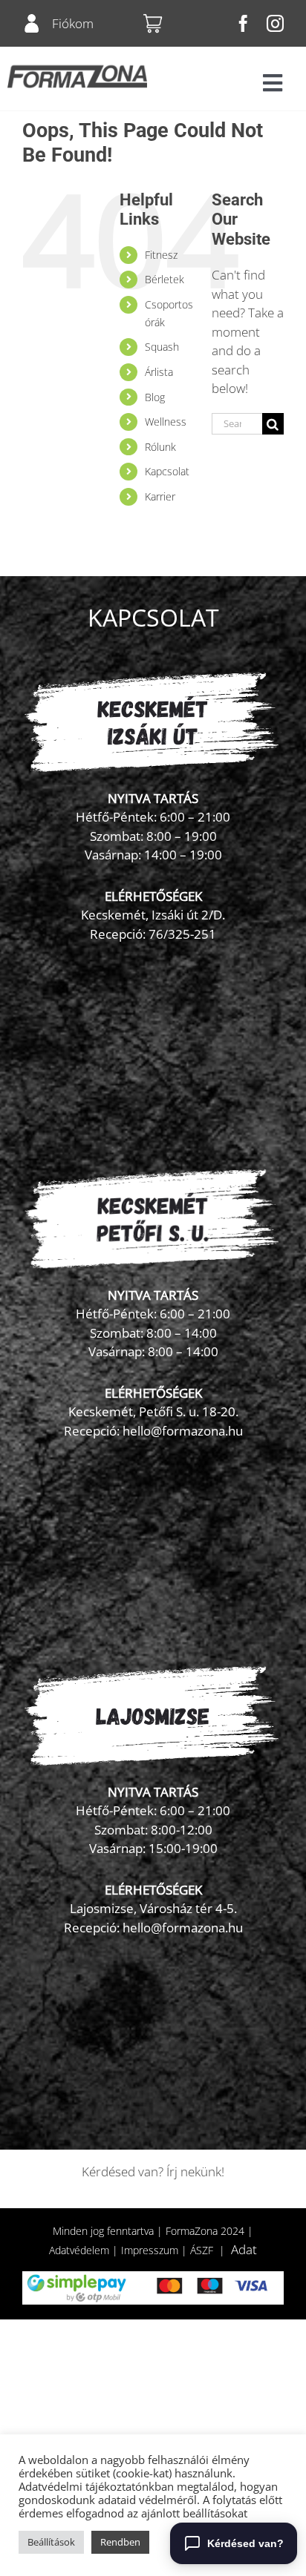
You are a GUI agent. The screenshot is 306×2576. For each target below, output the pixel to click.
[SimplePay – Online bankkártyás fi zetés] (153, 2278)
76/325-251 (182, 934)
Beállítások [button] (51, 2542)
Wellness (166, 422)
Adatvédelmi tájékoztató (80, 2486)
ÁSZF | (211, 2250)
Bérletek (165, 279)
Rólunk (160, 447)
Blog (155, 397)
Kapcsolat (167, 471)
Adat (244, 2249)
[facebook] (243, 23)
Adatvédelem (79, 2250)
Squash (162, 347)
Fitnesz (161, 255)
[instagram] (275, 23)
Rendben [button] (120, 2542)
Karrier (160, 496)
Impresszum (150, 2250)
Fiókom (73, 23)
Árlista (159, 372)
